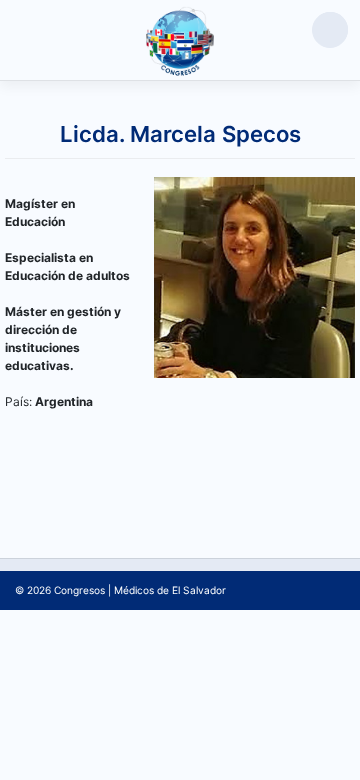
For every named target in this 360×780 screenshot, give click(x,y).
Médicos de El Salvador (170, 590)
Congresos (79, 590)
